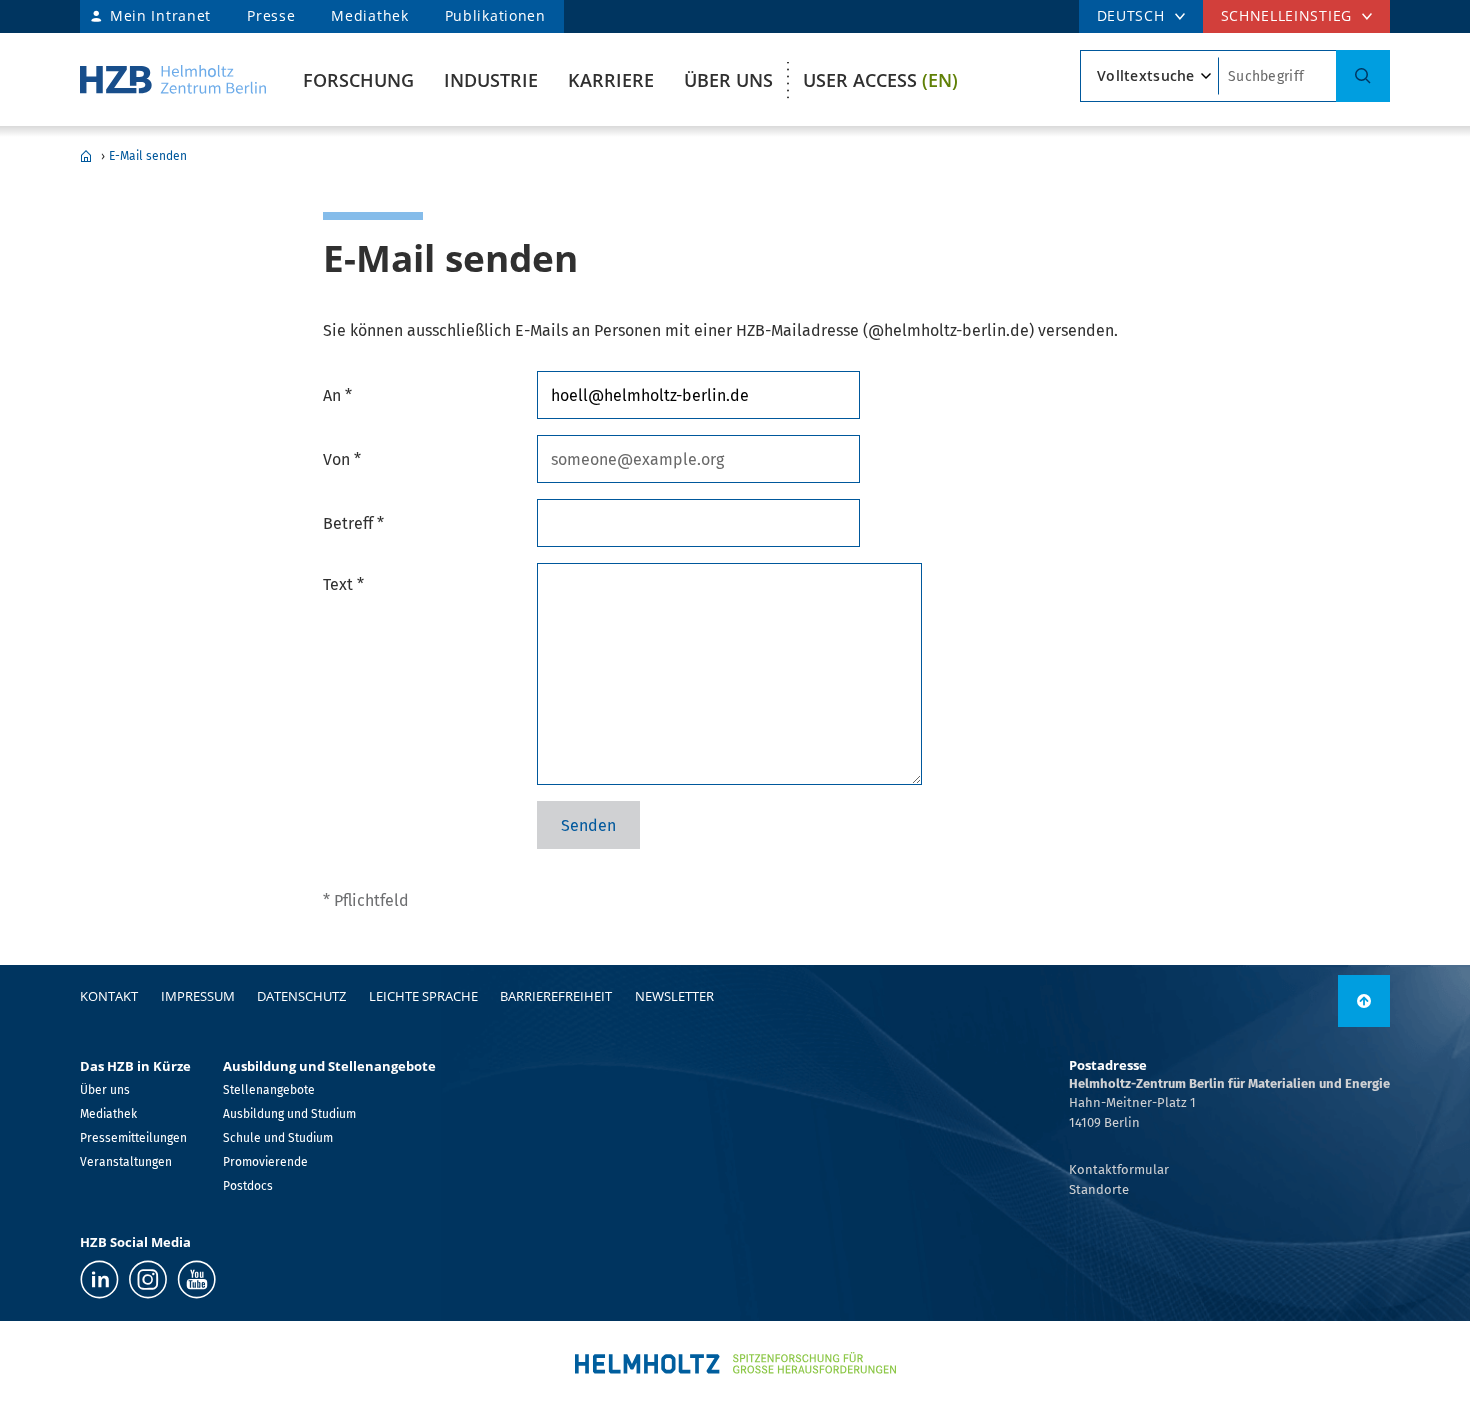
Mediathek (369, 15)
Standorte (1099, 1189)
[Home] (173, 79)
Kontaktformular (1119, 1169)
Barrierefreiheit (556, 996)
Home (86, 156)
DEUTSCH (1131, 15)
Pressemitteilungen (133, 1138)
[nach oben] (1364, 1001)
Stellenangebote (269, 1090)
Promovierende (265, 1162)
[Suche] (1363, 76)
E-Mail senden (148, 156)
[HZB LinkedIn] (99, 1279)
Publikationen (495, 15)
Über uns (728, 80)
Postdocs (248, 1186)
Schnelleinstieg (1287, 15)
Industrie (491, 80)
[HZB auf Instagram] (148, 1279)
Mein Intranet (160, 15)
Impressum (198, 996)
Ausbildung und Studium (289, 1114)
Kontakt (109, 996)
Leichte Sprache (423, 996)
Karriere (611, 80)
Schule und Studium (278, 1138)
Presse (271, 15)
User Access (880, 80)
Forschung (358, 80)
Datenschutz (301, 996)
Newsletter (674, 996)
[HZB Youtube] (196, 1279)
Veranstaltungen (126, 1162)
